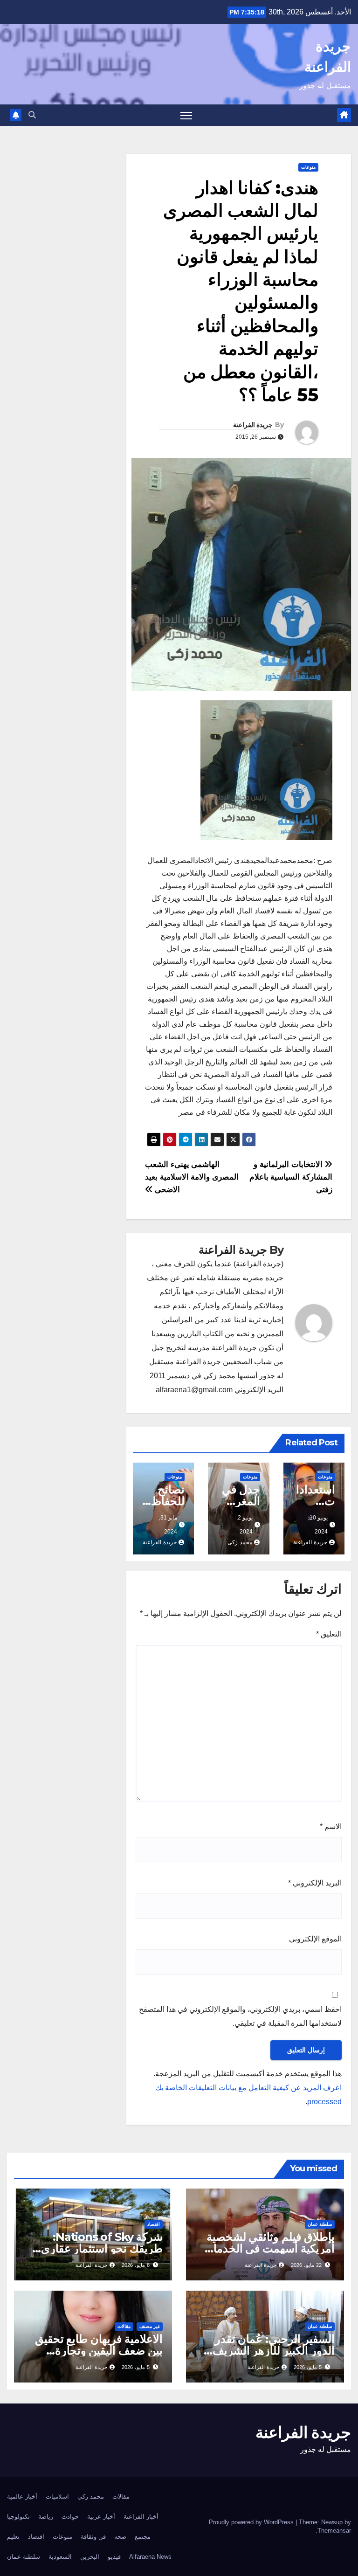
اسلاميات (57, 2497)
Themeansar (334, 2531)
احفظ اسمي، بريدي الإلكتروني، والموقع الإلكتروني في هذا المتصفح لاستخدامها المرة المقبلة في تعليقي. (240, 2016)
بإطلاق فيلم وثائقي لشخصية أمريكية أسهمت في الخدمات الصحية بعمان (269, 2248)
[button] (32, 115)
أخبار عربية (101, 2517)
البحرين (90, 2557)
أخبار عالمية (22, 2497)
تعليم (13, 2537)
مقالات (124, 2326)
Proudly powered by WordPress (252, 2522)
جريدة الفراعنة (253, 425)
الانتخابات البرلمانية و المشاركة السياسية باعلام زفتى (291, 1177)
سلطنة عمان (320, 2224)
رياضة (46, 2517)
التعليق (329, 1634)
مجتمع (143, 2537)
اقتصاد (154, 2224)
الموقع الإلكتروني (315, 1939)
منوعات (308, 167)
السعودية (60, 2557)
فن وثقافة (93, 2537)
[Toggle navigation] (186, 115)
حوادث (70, 2517)
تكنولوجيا (18, 2517)
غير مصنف (150, 2326)
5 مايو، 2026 (308, 2367)
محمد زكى (240, 1542)
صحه (120, 2537)
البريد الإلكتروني (315, 1883)
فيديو (114, 2557)
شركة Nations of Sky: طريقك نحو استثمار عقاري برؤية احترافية (102, 2248)
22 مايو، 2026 (306, 2265)
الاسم (331, 1827)
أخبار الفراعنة (141, 2517)
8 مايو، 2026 (136, 2265)
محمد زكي (91, 2497)
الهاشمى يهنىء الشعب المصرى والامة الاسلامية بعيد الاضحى (192, 1177)
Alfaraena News (150, 2557)
